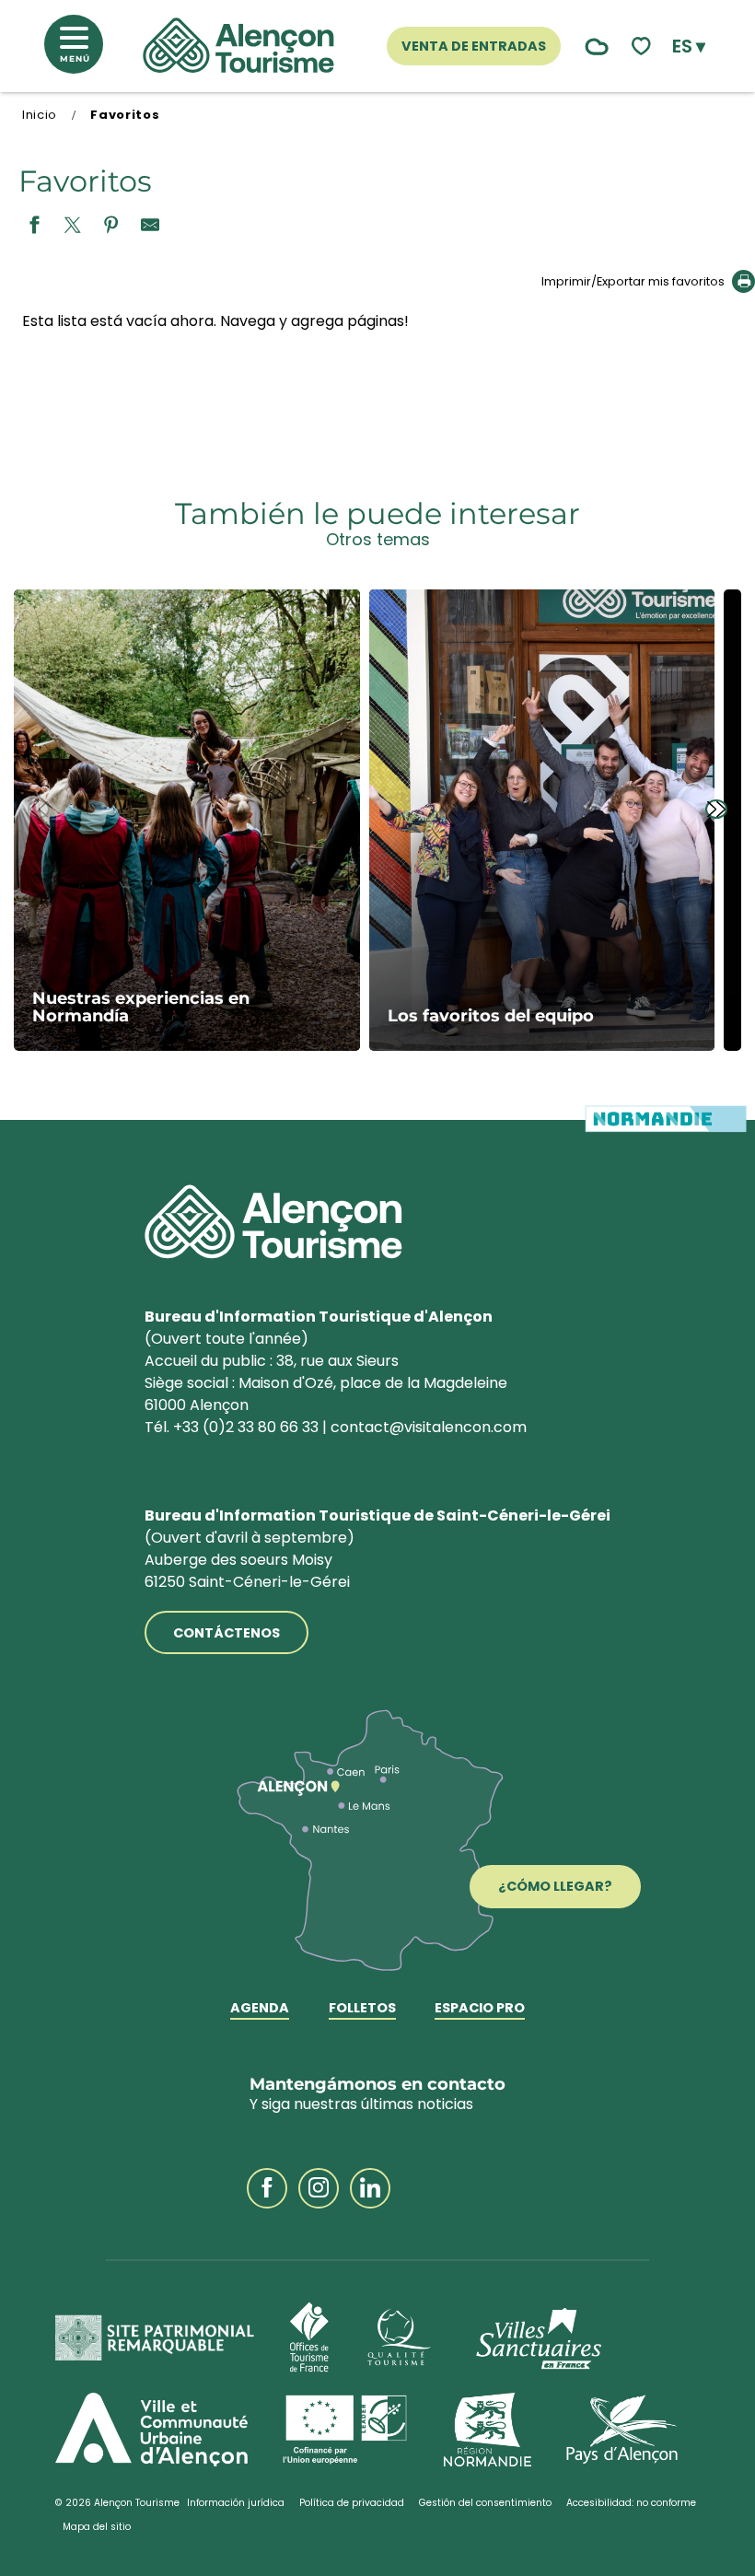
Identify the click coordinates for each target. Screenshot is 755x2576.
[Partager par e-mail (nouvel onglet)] (150, 226)
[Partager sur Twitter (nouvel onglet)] (73, 226)
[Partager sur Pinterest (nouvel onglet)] (111, 226)
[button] (689, 46)
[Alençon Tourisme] (238, 46)
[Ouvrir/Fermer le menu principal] (81, 49)
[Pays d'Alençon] (622, 2430)
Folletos (362, 2009)
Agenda (260, 2009)
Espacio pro (480, 2009)
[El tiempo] (592, 47)
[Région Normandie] (488, 2430)
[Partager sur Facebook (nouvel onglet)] (34, 226)
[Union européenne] (346, 2430)
